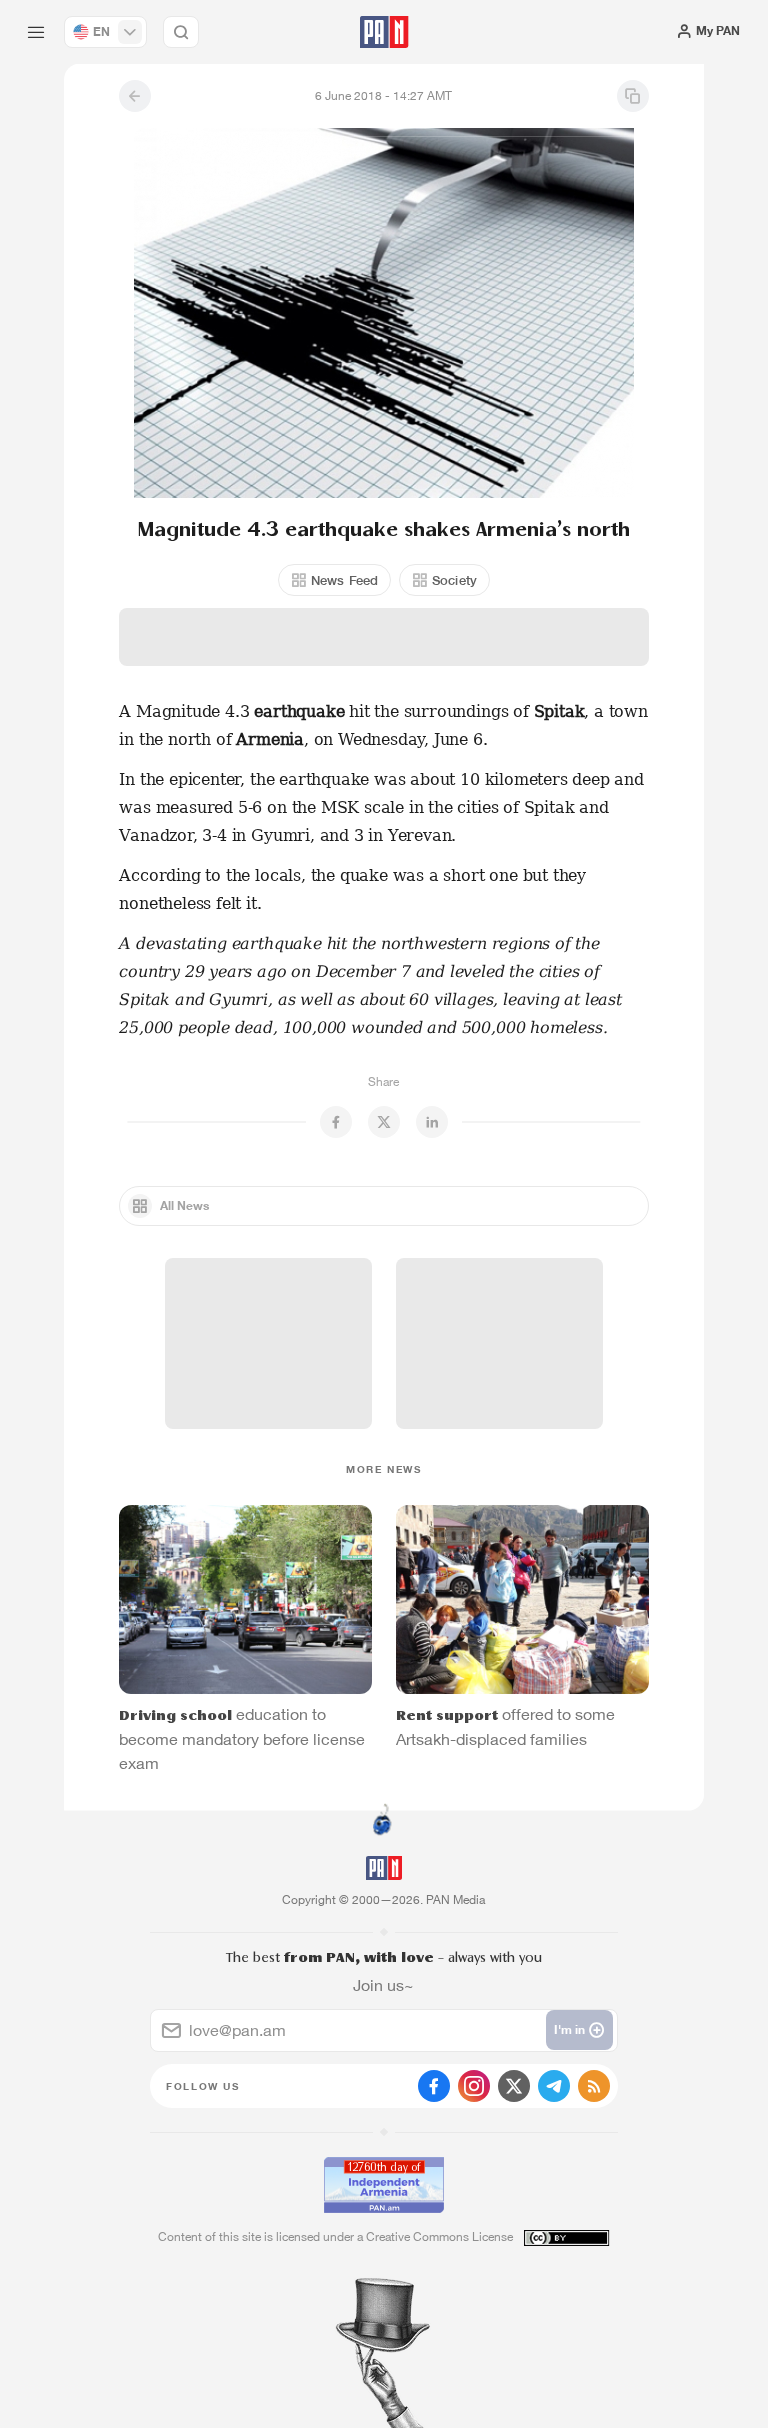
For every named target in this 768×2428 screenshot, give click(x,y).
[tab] (488, 360)
